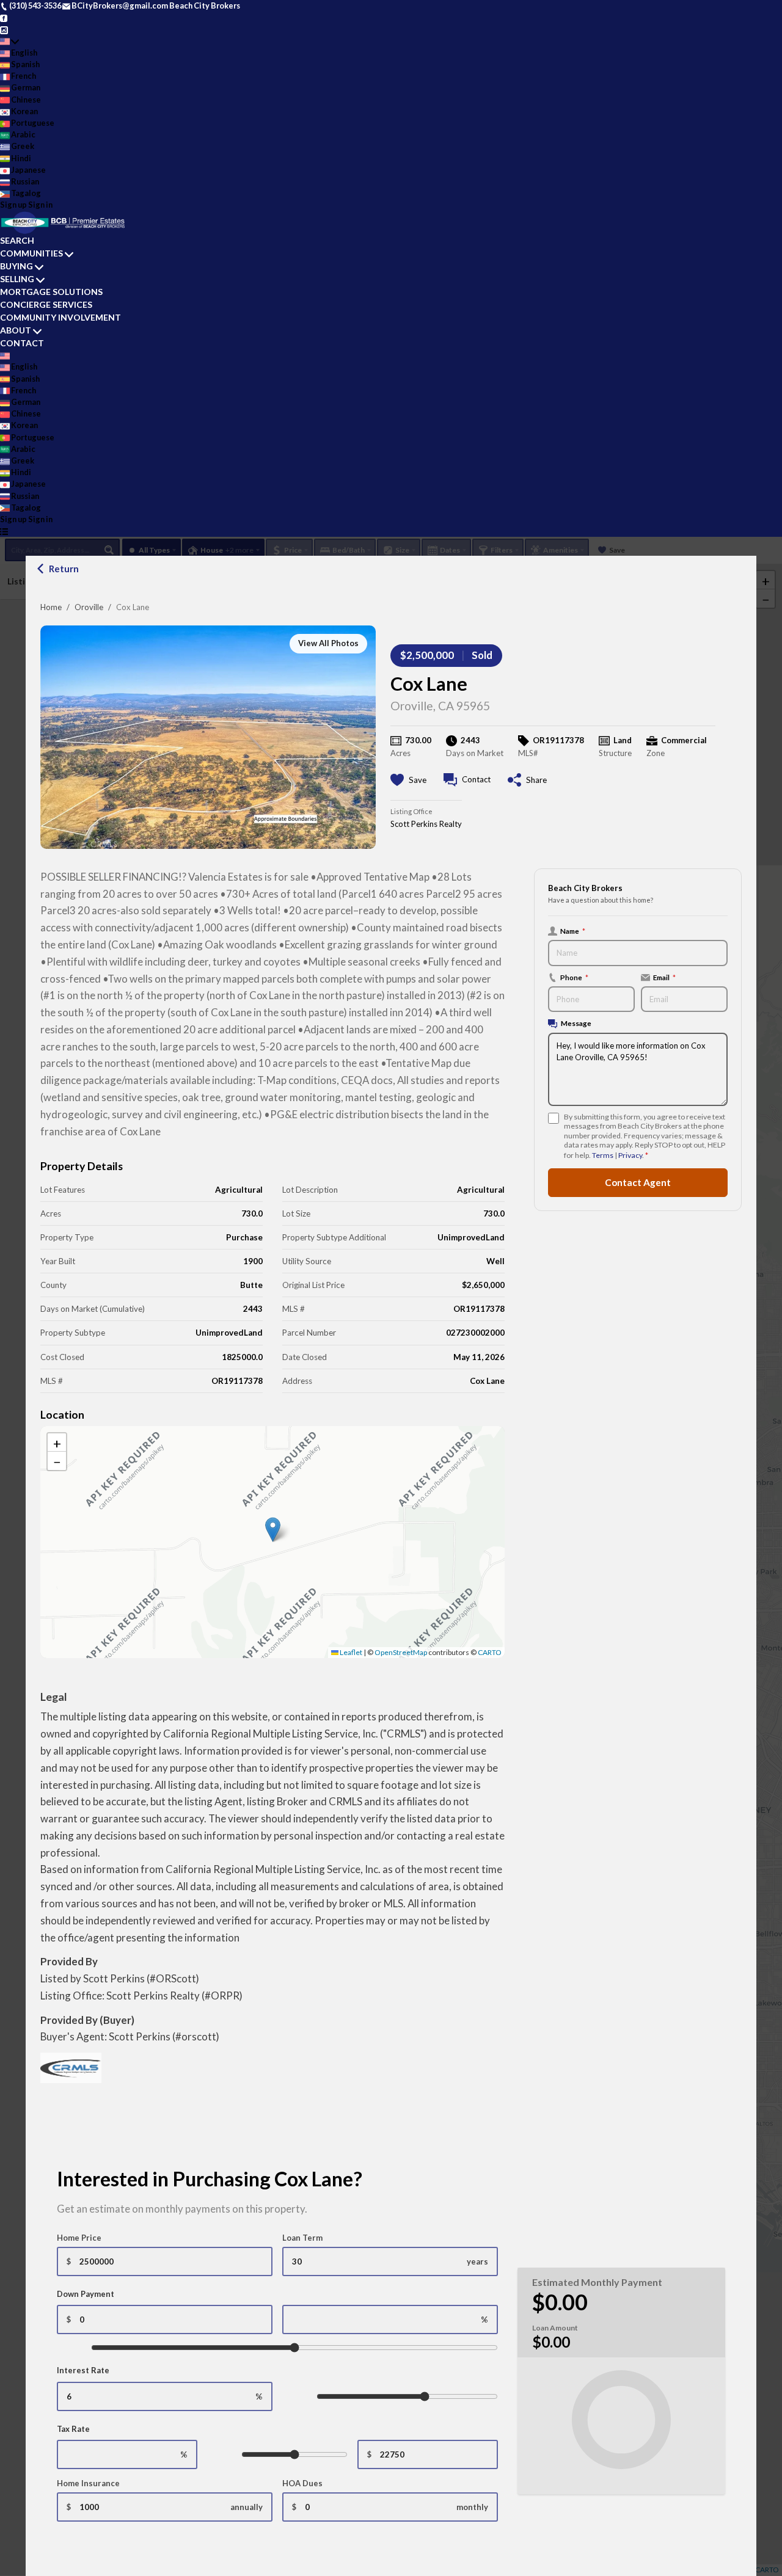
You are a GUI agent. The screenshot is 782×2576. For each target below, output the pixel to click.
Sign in (40, 205)
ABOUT (16, 330)
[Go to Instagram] (4, 29)
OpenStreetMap (401, 1652)
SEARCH (17, 240)
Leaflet (350, 1652)
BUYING (16, 266)
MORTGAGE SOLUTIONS (51, 292)
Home (51, 607)
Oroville (89, 607)
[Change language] (9, 41)
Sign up (13, 205)
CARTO (490, 1652)
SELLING (17, 279)
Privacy (630, 1155)
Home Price (79, 2238)
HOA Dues (302, 2483)
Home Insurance (88, 2483)
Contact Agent (638, 1182)
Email (664, 977)
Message (576, 1023)
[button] (273, 1530)
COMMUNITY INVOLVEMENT (60, 317)
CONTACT (22, 343)
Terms (603, 1155)
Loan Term (302, 2238)
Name (573, 931)
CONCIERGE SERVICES (46, 304)
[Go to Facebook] (4, 17)
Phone (574, 977)
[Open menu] (4, 531)
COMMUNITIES (31, 253)
